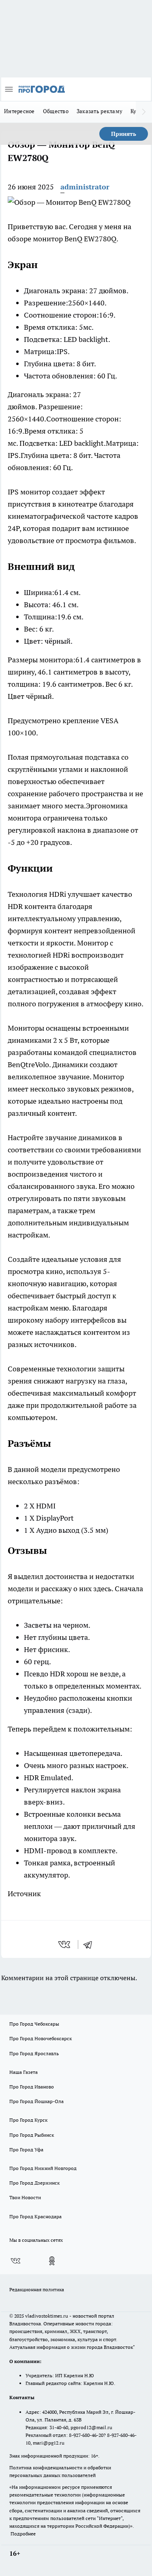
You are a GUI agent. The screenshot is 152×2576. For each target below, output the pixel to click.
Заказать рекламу (100, 111)
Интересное (19, 111)
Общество (56, 111)
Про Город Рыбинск (32, 2135)
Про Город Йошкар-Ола (36, 2101)
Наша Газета (24, 2072)
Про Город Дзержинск (34, 2183)
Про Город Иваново (32, 2087)
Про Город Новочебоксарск (41, 2038)
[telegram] (90, 1944)
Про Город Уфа (26, 2150)
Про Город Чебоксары (34, 2024)
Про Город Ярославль (34, 2053)
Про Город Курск (28, 2120)
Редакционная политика (37, 2289)
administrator (85, 187)
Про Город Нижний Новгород (43, 2168)
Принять (124, 134)
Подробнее (23, 2534)
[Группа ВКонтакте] (15, 2261)
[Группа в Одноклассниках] (52, 2261)
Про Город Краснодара (35, 2216)
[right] (144, 112)
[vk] (65, 1944)
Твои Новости (25, 2197)
